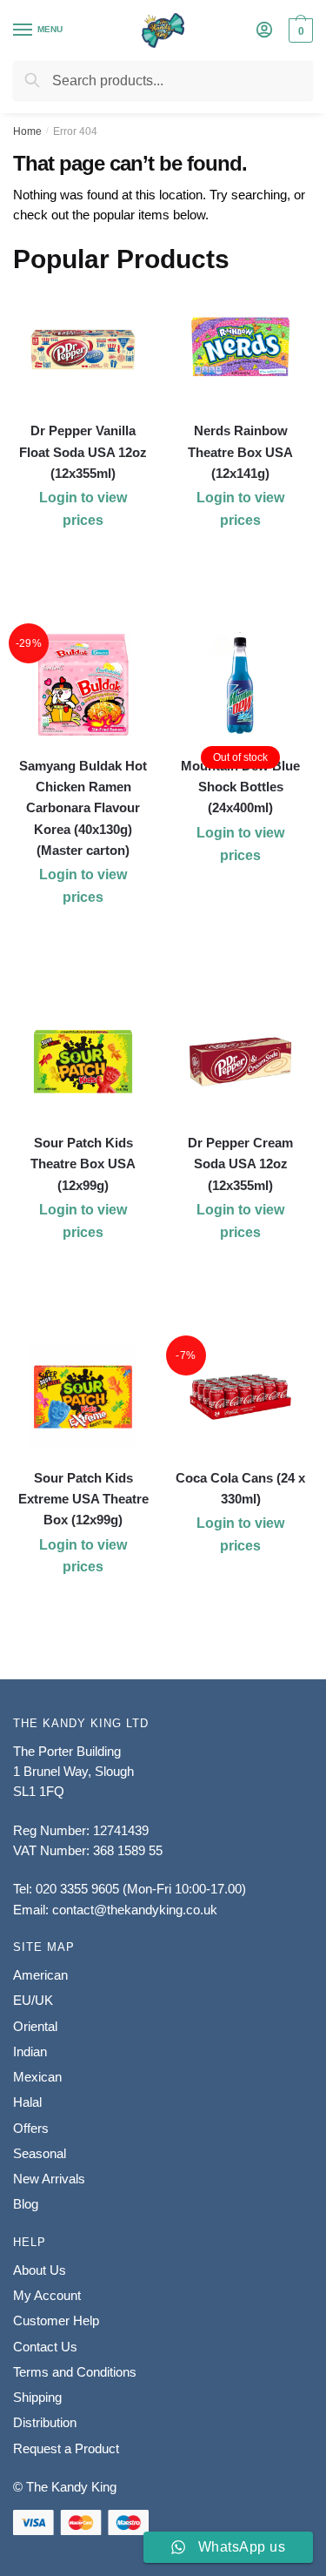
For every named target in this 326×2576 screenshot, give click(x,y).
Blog (26, 2204)
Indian (30, 2051)
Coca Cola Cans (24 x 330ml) (240, 1488)
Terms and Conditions (75, 2372)
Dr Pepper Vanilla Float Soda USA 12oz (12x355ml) (83, 452)
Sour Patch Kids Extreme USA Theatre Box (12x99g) (83, 1499)
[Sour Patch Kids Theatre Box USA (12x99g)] (83, 1062)
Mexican (37, 2077)
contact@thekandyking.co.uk (135, 1910)
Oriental (35, 2026)
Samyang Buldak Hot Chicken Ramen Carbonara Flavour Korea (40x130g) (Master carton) (83, 808)
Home (27, 131)
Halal (27, 2102)
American (40, 1975)
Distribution (45, 2422)
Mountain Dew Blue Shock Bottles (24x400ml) (240, 787)
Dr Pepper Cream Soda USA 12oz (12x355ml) (240, 1164)
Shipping (37, 2397)
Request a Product (66, 2448)
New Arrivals (49, 2179)
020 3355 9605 (77, 1889)
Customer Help (56, 2320)
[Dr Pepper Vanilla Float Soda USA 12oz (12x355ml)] (83, 350)
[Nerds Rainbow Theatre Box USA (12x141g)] (240, 350)
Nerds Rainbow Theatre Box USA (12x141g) (240, 452)
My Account (47, 2295)
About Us (40, 2270)
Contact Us (45, 2347)
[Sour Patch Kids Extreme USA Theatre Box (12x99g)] (83, 1397)
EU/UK (33, 2000)
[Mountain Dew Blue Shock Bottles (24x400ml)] (240, 685)
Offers (31, 2128)
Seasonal (40, 2153)
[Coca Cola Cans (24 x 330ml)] (240, 1397)
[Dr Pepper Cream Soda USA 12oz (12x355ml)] (240, 1062)
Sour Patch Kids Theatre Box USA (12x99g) (83, 1164)
